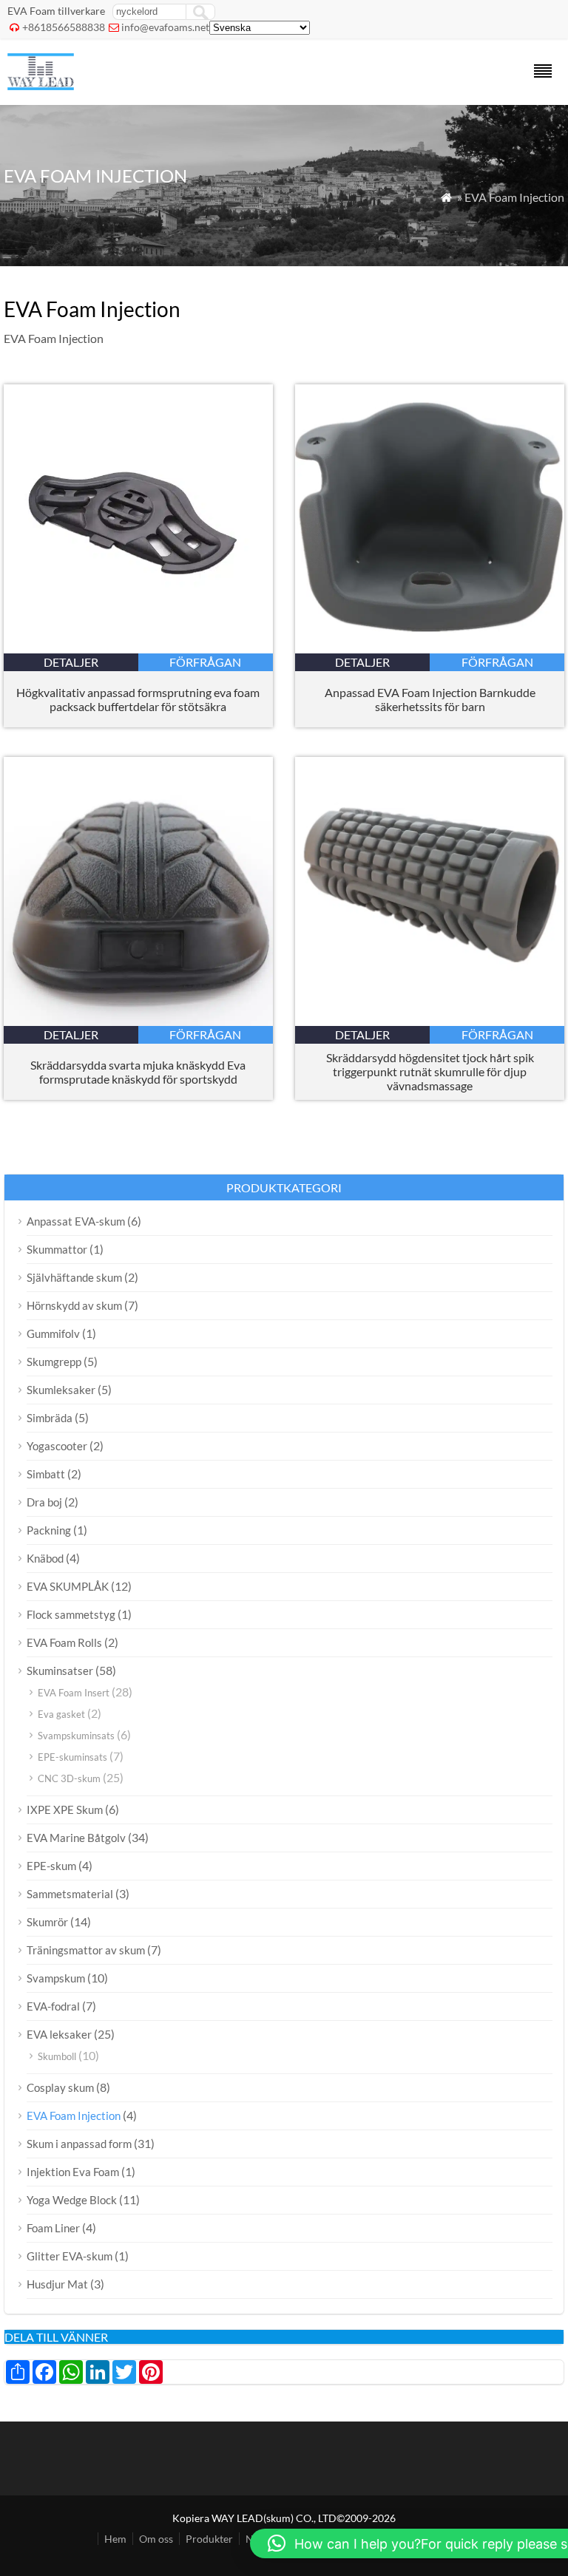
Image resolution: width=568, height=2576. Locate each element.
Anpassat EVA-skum (76, 1221)
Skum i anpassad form (79, 2144)
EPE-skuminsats (72, 1757)
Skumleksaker (61, 1390)
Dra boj (44, 1502)
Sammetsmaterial (70, 1894)
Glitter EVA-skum (70, 2256)
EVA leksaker (59, 2034)
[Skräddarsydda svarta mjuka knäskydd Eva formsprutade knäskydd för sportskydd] (138, 1021)
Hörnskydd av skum (74, 1305)
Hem (115, 2539)
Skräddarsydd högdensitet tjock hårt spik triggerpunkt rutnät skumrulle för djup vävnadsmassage (430, 1071)
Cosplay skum (60, 2087)
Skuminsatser (60, 1671)
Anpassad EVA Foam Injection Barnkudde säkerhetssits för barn (430, 699)
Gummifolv (53, 1333)
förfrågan (205, 662)
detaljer (71, 662)
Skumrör (47, 1922)
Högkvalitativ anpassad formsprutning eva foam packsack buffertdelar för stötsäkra (138, 699)
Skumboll (57, 2056)
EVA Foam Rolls (64, 1642)
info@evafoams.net (165, 27)
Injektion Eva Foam (73, 2172)
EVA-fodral (53, 2006)
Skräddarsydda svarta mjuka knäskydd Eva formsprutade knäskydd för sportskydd (138, 1072)
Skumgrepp (54, 1362)
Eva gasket (61, 1714)
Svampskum (56, 1978)
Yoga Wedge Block (72, 2200)
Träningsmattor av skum (86, 1950)
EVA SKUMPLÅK (68, 1586)
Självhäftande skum (74, 1277)
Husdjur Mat (57, 2284)
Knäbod (45, 1558)
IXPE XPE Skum (65, 1809)
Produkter (209, 2539)
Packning (49, 1530)
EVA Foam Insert (74, 1693)
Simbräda (50, 1418)
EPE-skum (51, 1866)
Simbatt (46, 1474)
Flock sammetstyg (71, 1614)
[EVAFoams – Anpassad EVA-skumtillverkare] (41, 85)
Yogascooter (57, 1446)
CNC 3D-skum (69, 1778)
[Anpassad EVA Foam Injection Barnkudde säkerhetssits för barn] (430, 649)
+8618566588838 (64, 27)
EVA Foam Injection (74, 2115)
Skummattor (57, 1249)
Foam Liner (53, 2228)
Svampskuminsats (76, 1736)
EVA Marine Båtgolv (76, 1838)
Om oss (156, 2539)
